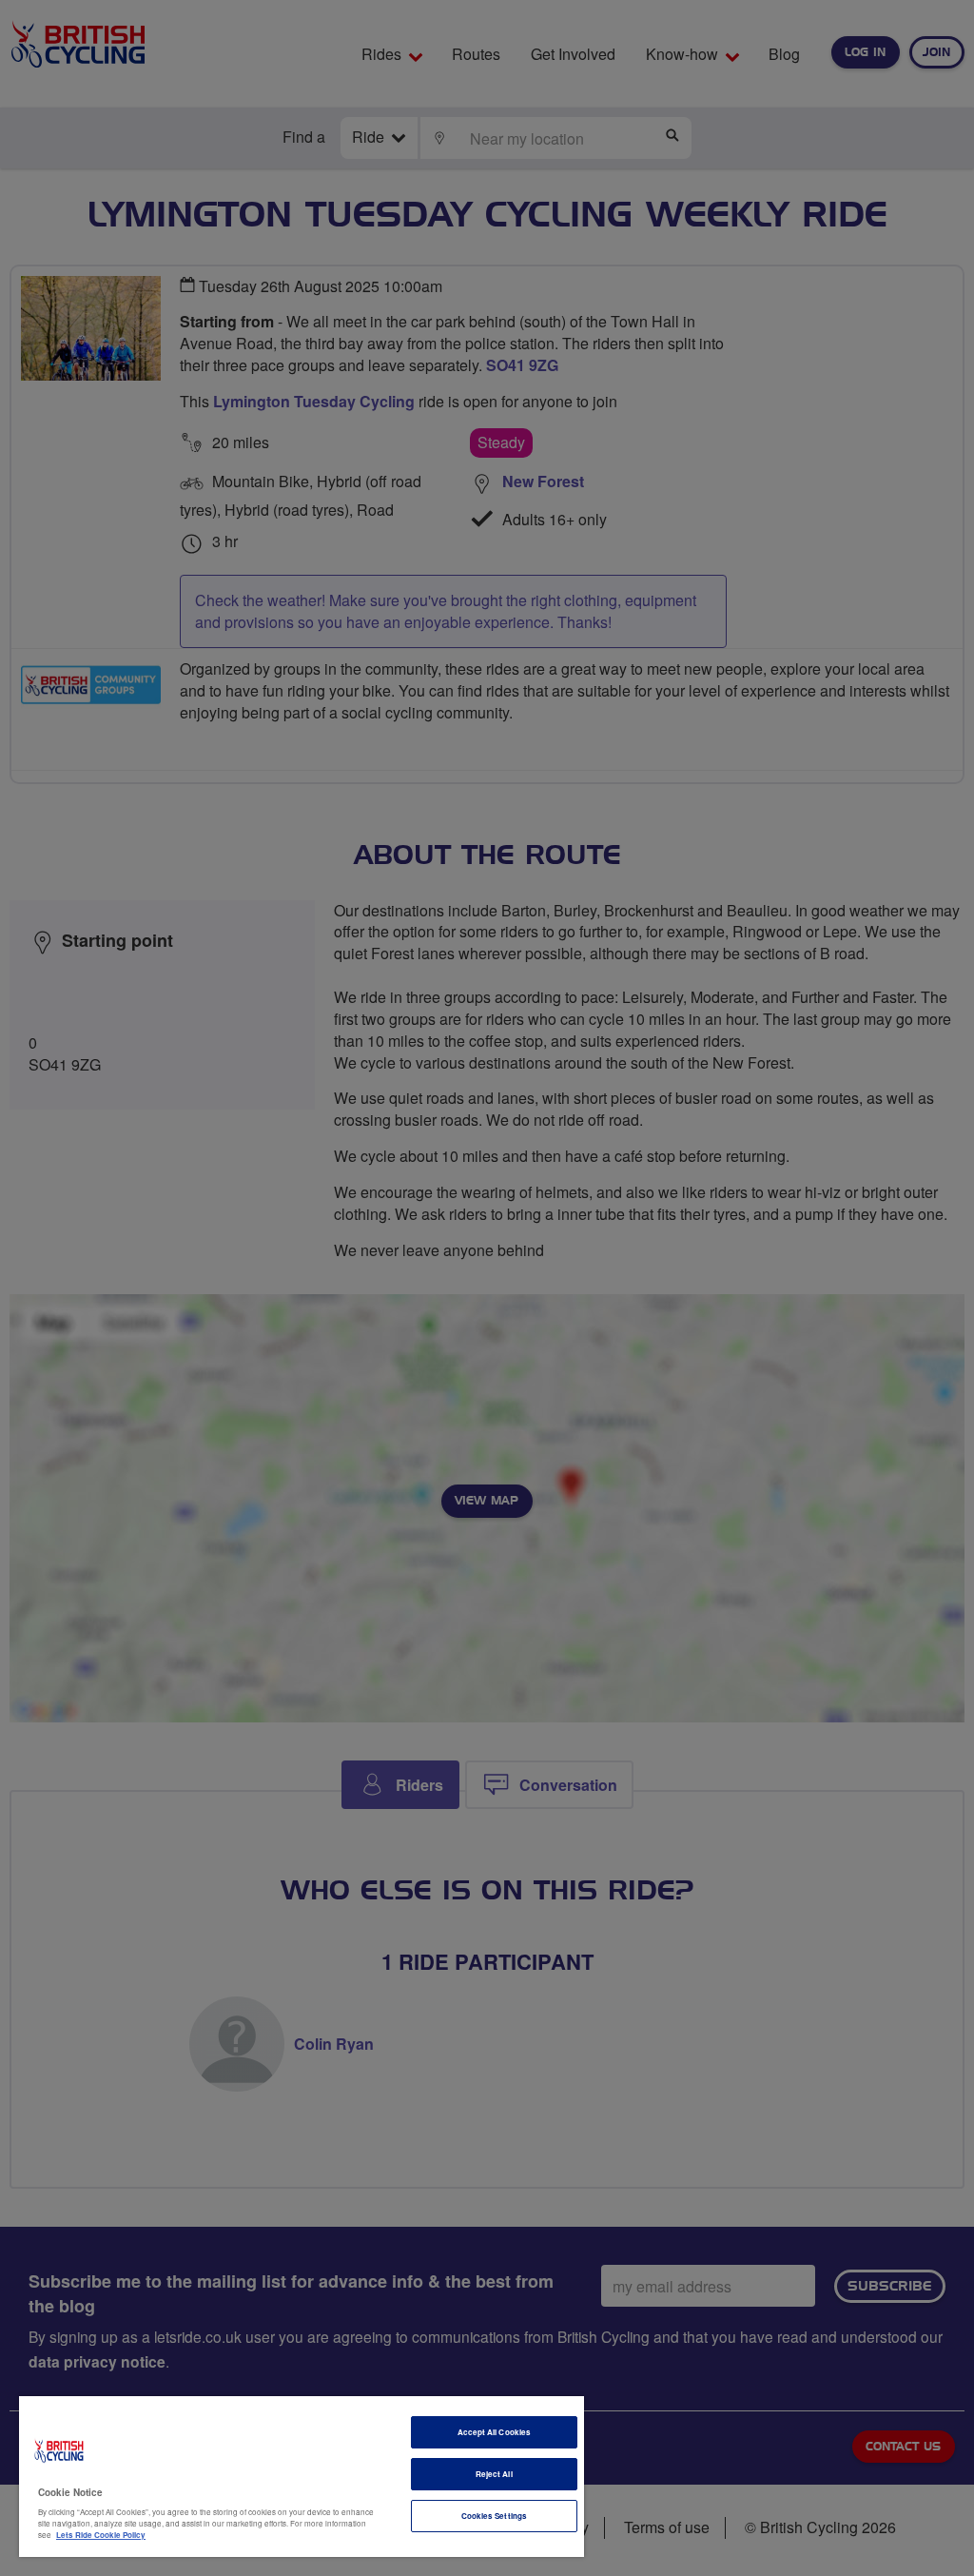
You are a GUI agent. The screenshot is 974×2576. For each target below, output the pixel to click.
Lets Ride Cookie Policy (101, 2535)
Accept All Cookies (494, 2432)
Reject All (494, 2474)
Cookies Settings (494, 2516)
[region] (302, 2477)
